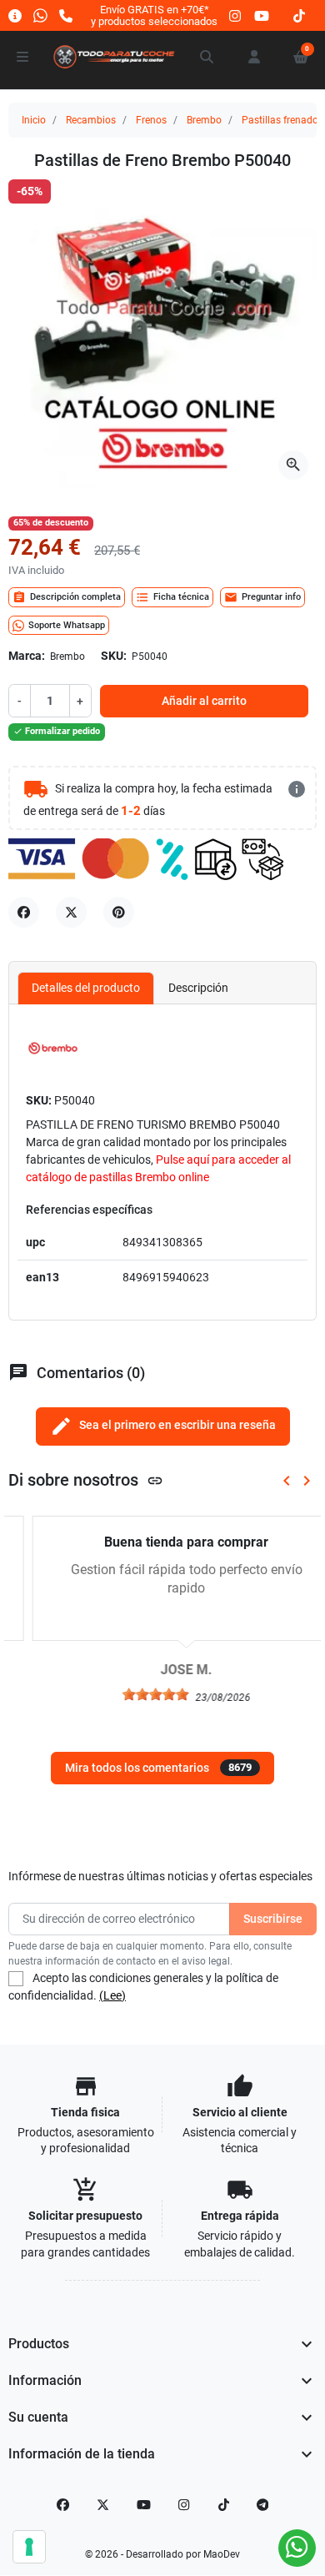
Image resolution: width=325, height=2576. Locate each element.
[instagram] (236, 15)
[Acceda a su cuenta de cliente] (254, 57)
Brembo (204, 120)
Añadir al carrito (204, 701)
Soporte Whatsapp (67, 625)
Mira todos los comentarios (158, 1768)
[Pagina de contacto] (15, 15)
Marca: (27, 656)
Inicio (34, 120)
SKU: (114, 656)
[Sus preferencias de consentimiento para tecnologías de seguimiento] (29, 2547)
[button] (207, 57)
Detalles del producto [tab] (86, 988)
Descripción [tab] (198, 988)
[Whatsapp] (40, 15)
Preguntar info (262, 597)
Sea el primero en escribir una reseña (163, 1426)
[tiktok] (299, 15)
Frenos (151, 120)
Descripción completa (67, 597)
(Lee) (112, 1995)
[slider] (132, 1694)
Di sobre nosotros (86, 1480)
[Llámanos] (66, 15)
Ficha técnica (172, 597)
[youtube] (262, 15)
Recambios (91, 120)
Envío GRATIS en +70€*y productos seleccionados (154, 15)
